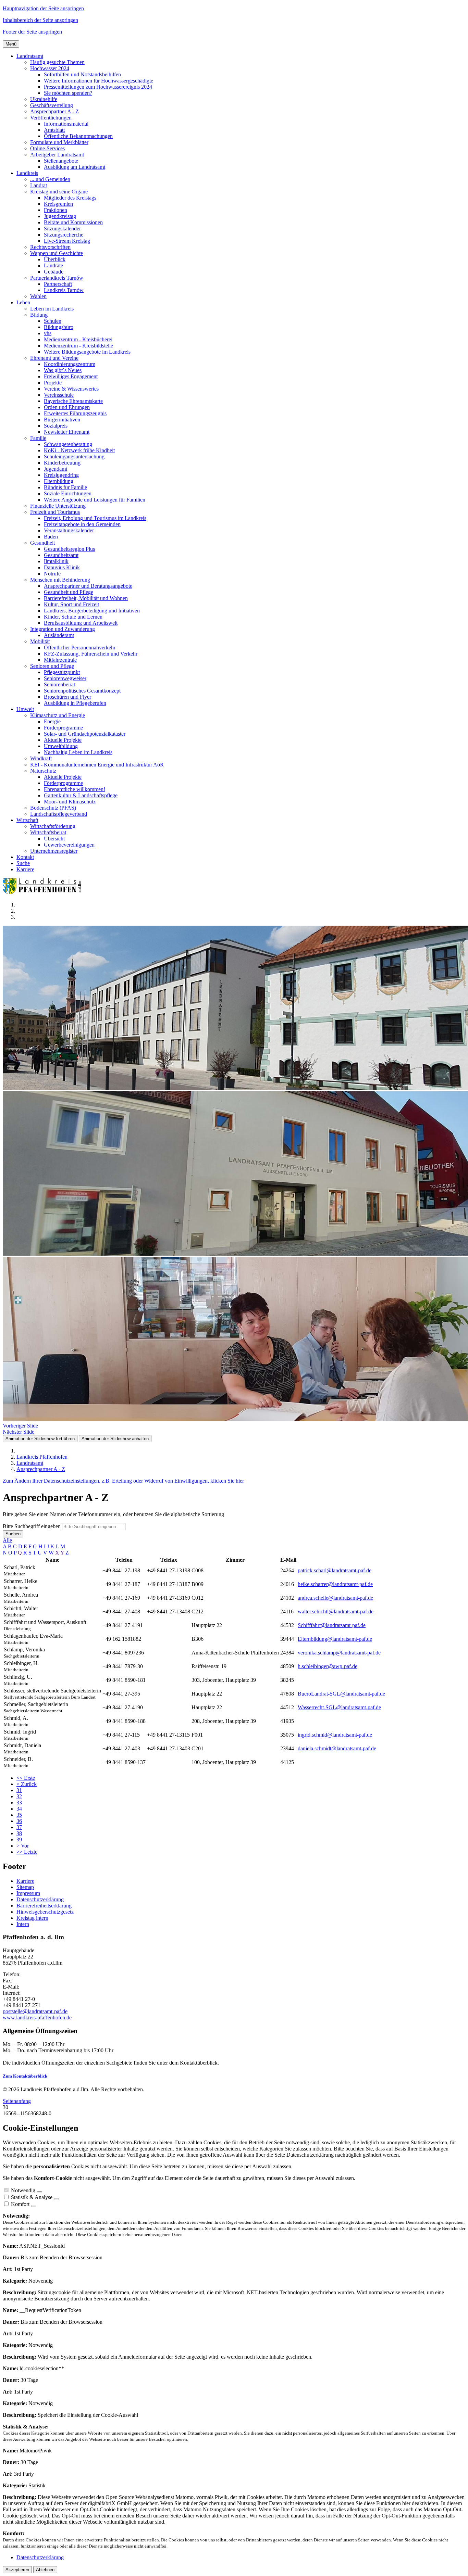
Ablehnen (45, 2570)
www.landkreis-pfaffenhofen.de (37, 2017)
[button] (30, 56)
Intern (23, 1924)
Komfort (20, 2204)
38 (19, 1833)
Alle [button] (7, 1540)
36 (19, 1821)
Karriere (25, 1881)
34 (19, 1809)
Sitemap (25, 1887)
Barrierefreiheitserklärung (44, 1906)
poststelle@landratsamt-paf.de (35, 2011)
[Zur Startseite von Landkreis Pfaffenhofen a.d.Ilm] (44, 893)
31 (19, 1790)
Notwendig (23, 2190)
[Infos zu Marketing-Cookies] (57, 2199)
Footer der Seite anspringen (32, 32)
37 (19, 1827)
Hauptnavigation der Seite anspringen (43, 8)
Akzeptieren (17, 2570)
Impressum (28, 1893)
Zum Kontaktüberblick (25, 2076)
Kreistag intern (32, 1918)
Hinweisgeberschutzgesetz (45, 1912)
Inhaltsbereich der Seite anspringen (40, 20)
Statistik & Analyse (32, 2197)
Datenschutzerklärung (40, 1899)
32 (19, 1796)
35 (19, 1815)
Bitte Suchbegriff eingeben (32, 1526)
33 (19, 1803)
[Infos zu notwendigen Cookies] (39, 2192)
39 (19, 1839)
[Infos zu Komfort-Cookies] (34, 2206)
